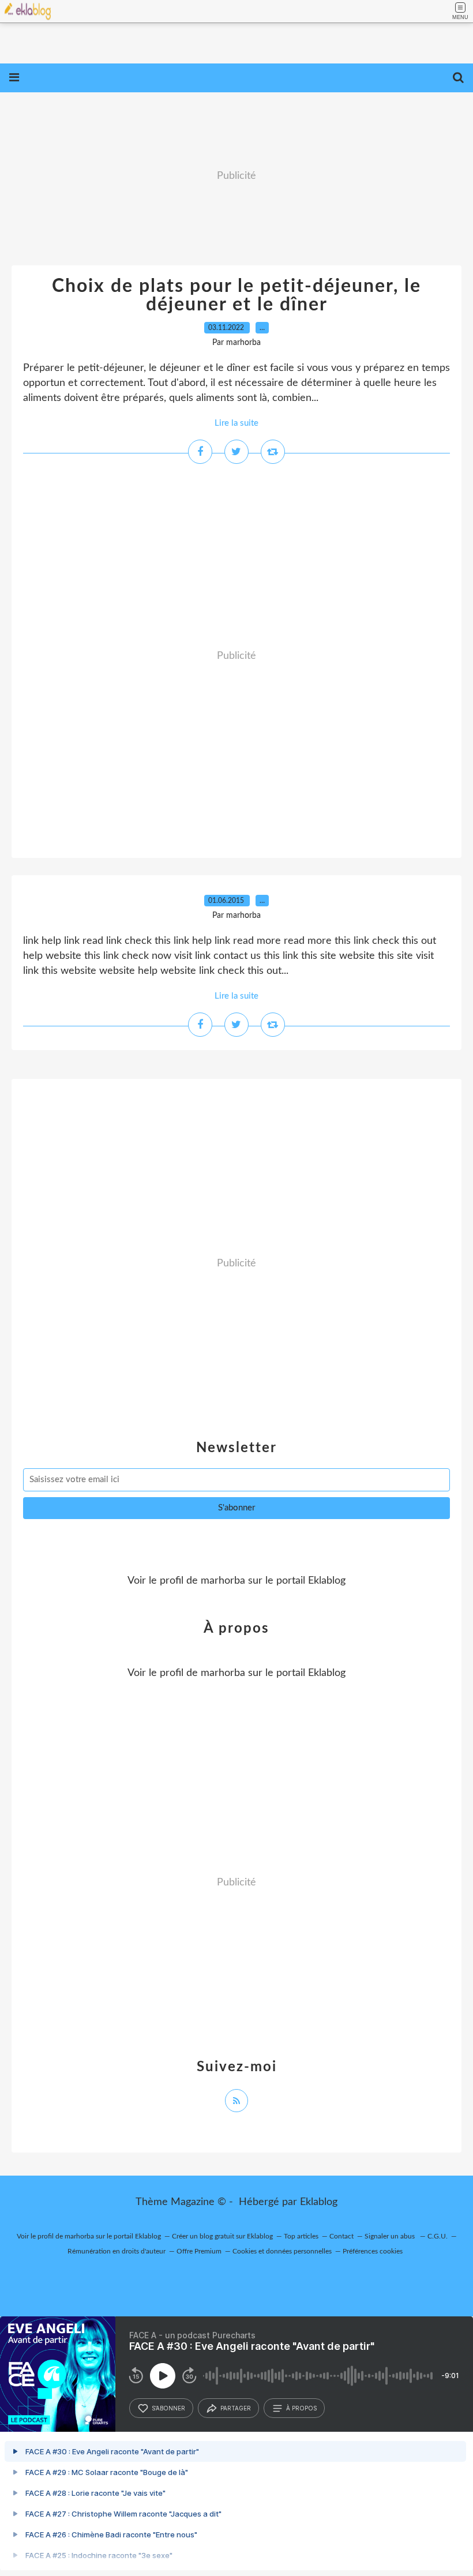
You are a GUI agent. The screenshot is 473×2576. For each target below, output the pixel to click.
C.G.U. (438, 2236)
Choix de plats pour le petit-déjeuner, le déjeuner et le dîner (236, 295)
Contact (341, 2236)
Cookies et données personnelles (282, 2251)
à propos (301, 2408)
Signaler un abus (391, 2236)
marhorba (223, 1581)
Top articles (301, 2236)
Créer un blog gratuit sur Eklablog (222, 2236)
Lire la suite (236, 423)
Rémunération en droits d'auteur (117, 2251)
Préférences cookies (373, 2251)
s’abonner (168, 2408)
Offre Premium (199, 2251)
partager (236, 2408)
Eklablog (319, 2202)
